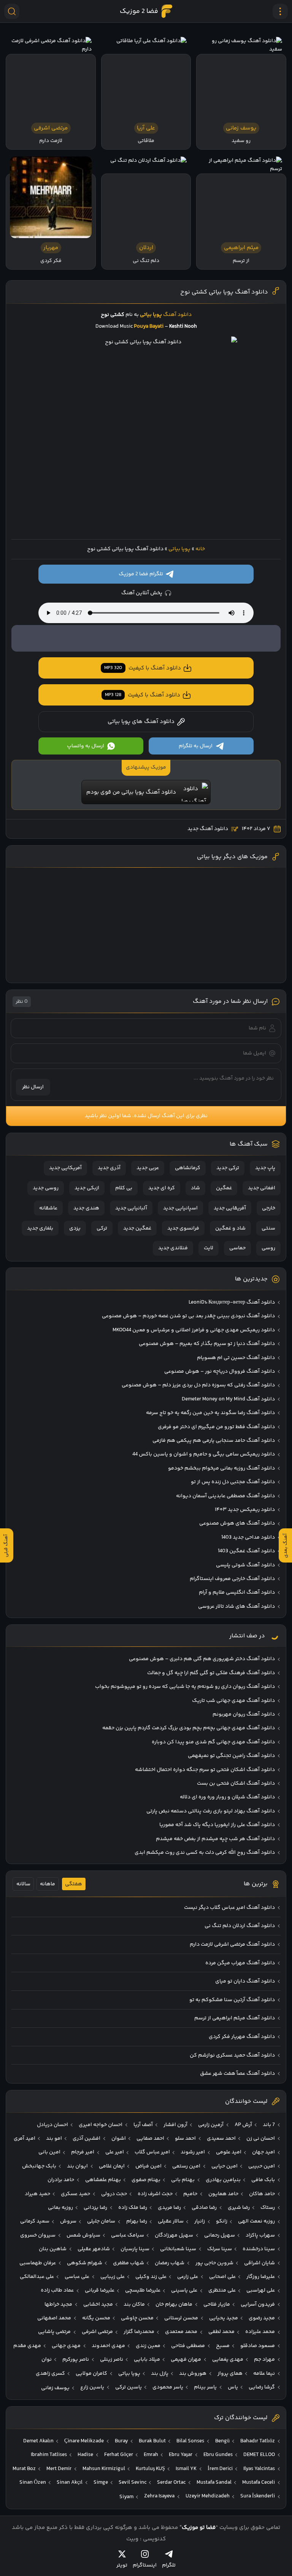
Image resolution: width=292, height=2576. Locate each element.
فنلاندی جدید (173, 1248)
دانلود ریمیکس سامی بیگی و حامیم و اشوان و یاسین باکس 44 (204, 1454)
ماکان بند (134, 2305)
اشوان (119, 2139)
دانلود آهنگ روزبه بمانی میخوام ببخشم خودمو (221, 1468)
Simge (101, 2483)
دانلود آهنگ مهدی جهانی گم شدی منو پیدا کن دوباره (213, 1742)
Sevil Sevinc (133, 2483)
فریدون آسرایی (258, 2305)
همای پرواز (230, 2374)
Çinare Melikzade (84, 2441)
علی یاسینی (184, 2290)
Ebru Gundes (218, 2455)
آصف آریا (143, 2125)
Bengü (222, 2441)
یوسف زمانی (55, 2388)
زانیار (200, 2221)
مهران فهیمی (186, 2360)
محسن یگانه (96, 2318)
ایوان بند (77, 2166)
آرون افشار (175, 2125)
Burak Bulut (152, 2441)
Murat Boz (24, 2469)
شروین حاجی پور (214, 2263)
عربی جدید (148, 1168)
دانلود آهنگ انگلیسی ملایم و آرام (237, 1593)
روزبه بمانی (60, 2208)
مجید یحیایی (224, 2318)
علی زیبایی (113, 2277)
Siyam (126, 2497)
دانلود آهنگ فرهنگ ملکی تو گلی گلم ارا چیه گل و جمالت (211, 1673)
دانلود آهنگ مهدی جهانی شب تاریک (233, 1701)
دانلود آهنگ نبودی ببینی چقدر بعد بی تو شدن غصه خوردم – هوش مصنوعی (188, 1316)
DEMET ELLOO (259, 2455)
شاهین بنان (53, 2249)
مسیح (223, 2346)
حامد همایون (223, 2194)
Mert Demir (59, 2469)
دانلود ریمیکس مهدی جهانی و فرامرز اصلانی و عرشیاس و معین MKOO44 (194, 1330)
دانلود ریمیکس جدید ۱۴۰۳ (245, 1510)
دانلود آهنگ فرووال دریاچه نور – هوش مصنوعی (220, 1372)
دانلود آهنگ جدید (208, 829)
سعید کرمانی (35, 2221)
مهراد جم (264, 2360)
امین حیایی (225, 2166)
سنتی (268, 1228)
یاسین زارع (92, 2387)
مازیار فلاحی (217, 2305)
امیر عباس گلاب (152, 2152)
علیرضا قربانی (100, 2290)
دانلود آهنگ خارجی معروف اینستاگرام (232, 1579)
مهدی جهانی (66, 2346)
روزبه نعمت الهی (256, 2221)
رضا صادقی (204, 2208)
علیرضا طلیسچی (143, 2290)
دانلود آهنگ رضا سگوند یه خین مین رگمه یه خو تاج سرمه (210, 1413)
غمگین (224, 1188)
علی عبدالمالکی (37, 2277)
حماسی (237, 1248)
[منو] (280, 11)
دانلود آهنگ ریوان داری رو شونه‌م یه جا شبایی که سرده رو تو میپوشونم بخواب (185, 1687)
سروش (68, 2221)
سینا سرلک (220, 2249)
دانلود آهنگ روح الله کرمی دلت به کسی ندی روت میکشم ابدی (205, 1853)
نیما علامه (264, 2374)
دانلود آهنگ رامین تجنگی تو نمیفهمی (231, 1756)
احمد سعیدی (221, 2139)
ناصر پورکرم (76, 2360)
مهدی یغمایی (228, 2360)
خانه (200, 549)
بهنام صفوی (146, 2180)
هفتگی (74, 1884)
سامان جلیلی (101, 2221)
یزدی (75, 1228)
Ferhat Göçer (119, 2455)
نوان (47, 2360)
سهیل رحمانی (220, 2235)
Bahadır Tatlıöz (258, 2441)
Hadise (85, 2455)
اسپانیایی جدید (180, 1208)
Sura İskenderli (258, 2496)
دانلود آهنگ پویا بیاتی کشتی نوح (224, 292)
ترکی (102, 1228)
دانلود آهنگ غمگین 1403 (246, 1551)
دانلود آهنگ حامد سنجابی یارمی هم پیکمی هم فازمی (214, 1441)
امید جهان (263, 2152)
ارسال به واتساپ (86, 746)
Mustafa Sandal (214, 2483)
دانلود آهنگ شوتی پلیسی (245, 1565)
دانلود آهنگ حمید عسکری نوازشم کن (232, 2055)
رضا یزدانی (95, 2208)
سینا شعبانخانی (178, 2249)
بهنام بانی (183, 2180)
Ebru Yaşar (181, 2455)
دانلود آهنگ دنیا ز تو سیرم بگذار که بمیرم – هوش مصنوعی (207, 1344)
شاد (195, 1188)
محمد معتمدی (181, 2332)
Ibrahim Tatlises (49, 2455)
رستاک (268, 2208)
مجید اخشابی (98, 2305)
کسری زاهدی (50, 2374)
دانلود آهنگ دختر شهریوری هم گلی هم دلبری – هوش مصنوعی (202, 1659)
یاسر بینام (205, 2387)
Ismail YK (186, 2469)
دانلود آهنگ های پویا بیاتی (141, 722)
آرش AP (243, 2125)
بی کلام (124, 1188)
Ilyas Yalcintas (259, 2469)
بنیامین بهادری (223, 2180)
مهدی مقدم (27, 2346)
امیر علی (115, 2152)
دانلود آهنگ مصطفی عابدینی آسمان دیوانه (225, 1496)
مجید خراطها (58, 2305)
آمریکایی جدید (65, 1168)
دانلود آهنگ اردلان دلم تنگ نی (240, 1926)
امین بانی (49, 2152)
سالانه (23, 1884)
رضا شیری (239, 2208)
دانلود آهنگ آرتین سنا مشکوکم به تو (232, 2000)
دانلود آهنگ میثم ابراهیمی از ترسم (235, 2018)
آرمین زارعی (211, 2125)
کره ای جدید (162, 1188)
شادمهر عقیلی (94, 2249)
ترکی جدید (228, 1168)
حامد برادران (61, 2180)
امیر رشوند (193, 2152)
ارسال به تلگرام (196, 746)
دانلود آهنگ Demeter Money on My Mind (228, 1399)
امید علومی (229, 2152)
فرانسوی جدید (183, 1228)
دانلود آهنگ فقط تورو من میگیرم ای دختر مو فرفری (216, 1427)
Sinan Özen (33, 2483)
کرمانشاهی (188, 1168)
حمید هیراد (37, 2194)
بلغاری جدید (40, 1228)
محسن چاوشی (137, 2318)
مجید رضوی (262, 2318)
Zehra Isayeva (159, 2496)
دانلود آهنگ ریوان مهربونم (244, 1714)
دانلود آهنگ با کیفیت (143, 668)
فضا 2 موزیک (139, 11)
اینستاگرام (145, 2565)
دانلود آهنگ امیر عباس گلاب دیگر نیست (229, 1908)
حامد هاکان (262, 2194)
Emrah (151, 2455)
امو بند (54, 2139)
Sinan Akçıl (70, 2483)
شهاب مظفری (129, 2263)
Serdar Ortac (171, 2483)
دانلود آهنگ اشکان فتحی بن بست (236, 1784)
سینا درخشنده (259, 2249)
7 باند (269, 2125)
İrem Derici (220, 2469)
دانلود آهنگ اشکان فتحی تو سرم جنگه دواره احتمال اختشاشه (205, 1770)
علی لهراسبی (261, 2290)
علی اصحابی (222, 2277)
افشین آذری (86, 2139)
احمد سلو (185, 2139)
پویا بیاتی (179, 549)
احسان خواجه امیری (101, 2125)
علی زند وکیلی (151, 2277)
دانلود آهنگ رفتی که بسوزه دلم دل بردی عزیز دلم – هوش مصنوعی (198, 1385)
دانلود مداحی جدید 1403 (248, 1537)
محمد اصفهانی (54, 2318)
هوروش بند (193, 2374)
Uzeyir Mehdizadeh (208, 2496)
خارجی (269, 1208)
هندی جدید (86, 1208)
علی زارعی (188, 2277)
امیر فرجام (83, 2152)
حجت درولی (114, 2194)
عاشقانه (48, 1208)
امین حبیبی (262, 2166)
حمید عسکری (75, 2194)
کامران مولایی (91, 2374)
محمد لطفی (221, 2332)
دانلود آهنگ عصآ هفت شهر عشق (237, 2074)
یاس (233, 2387)
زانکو (222, 2221)
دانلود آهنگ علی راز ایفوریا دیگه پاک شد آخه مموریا (217, 1825)
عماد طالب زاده (57, 2290)
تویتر (122, 2565)
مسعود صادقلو (258, 2346)
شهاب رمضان (170, 2263)
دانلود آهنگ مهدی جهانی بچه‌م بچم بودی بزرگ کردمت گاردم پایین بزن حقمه (189, 1728)
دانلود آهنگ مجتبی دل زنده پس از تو (233, 1482)
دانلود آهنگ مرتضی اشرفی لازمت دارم (232, 1945)
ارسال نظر (33, 1087)
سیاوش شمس (83, 2235)
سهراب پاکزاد (260, 2235)
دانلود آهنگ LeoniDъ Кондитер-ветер (232, 1302)
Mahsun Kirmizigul (104, 2469)
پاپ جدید (265, 1168)
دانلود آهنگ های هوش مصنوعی (237, 1523)
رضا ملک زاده (133, 2208)
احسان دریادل (52, 2125)
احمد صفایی (150, 2139)
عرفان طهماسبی (38, 2263)
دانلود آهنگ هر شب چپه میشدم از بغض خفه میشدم (215, 1839)
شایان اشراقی (259, 2263)
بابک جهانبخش (39, 2166)
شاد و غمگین (230, 1228)
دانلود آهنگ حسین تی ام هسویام (236, 1358)
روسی (268, 1248)
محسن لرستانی (181, 2318)
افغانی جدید (262, 1188)
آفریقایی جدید (230, 1208)
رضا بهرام (137, 2221)
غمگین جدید (137, 1228)
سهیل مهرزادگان (174, 2235)
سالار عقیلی (171, 2221)
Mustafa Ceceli (259, 2483)
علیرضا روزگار (261, 2277)
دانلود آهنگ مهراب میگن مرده (240, 1963)
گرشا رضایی (262, 2387)
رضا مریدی (169, 2208)
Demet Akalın (38, 2441)
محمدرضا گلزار (139, 2332)
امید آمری (25, 2139)
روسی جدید (46, 1188)
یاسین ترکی (129, 2387)
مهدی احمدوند (108, 2346)
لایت (209, 1248)
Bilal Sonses (190, 2441)
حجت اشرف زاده (155, 2194)
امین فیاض (148, 2166)
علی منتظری (222, 2290)
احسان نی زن (261, 2139)
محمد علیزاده (260, 2332)
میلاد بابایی (147, 2360)
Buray (121, 2441)
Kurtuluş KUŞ (150, 2469)
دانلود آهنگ (177, 315)
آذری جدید (109, 1168)
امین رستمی (186, 2166)
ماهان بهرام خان (174, 2305)
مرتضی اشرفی (97, 2332)
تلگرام (169, 2565)
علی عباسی (77, 2277)
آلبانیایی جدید (131, 1208)
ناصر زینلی (112, 2360)
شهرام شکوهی (85, 2263)
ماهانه (48, 1884)
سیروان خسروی (38, 2235)
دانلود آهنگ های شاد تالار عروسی (236, 1607)
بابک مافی (263, 2180)
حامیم (190, 2194)
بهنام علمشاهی (103, 2180)
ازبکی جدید (87, 1188)
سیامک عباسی (128, 2235)
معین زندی (148, 2346)
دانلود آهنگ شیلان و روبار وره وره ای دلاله (227, 1797)
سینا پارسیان (135, 2249)
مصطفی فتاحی (188, 2346)
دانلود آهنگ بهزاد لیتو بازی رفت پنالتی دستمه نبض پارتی (211, 1811)
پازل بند (160, 2374)
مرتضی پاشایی (54, 2332)
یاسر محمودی (168, 2387)
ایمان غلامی (112, 2166)
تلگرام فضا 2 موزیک (141, 574)
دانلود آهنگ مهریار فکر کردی (242, 2037)
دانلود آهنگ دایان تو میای (245, 1981)
